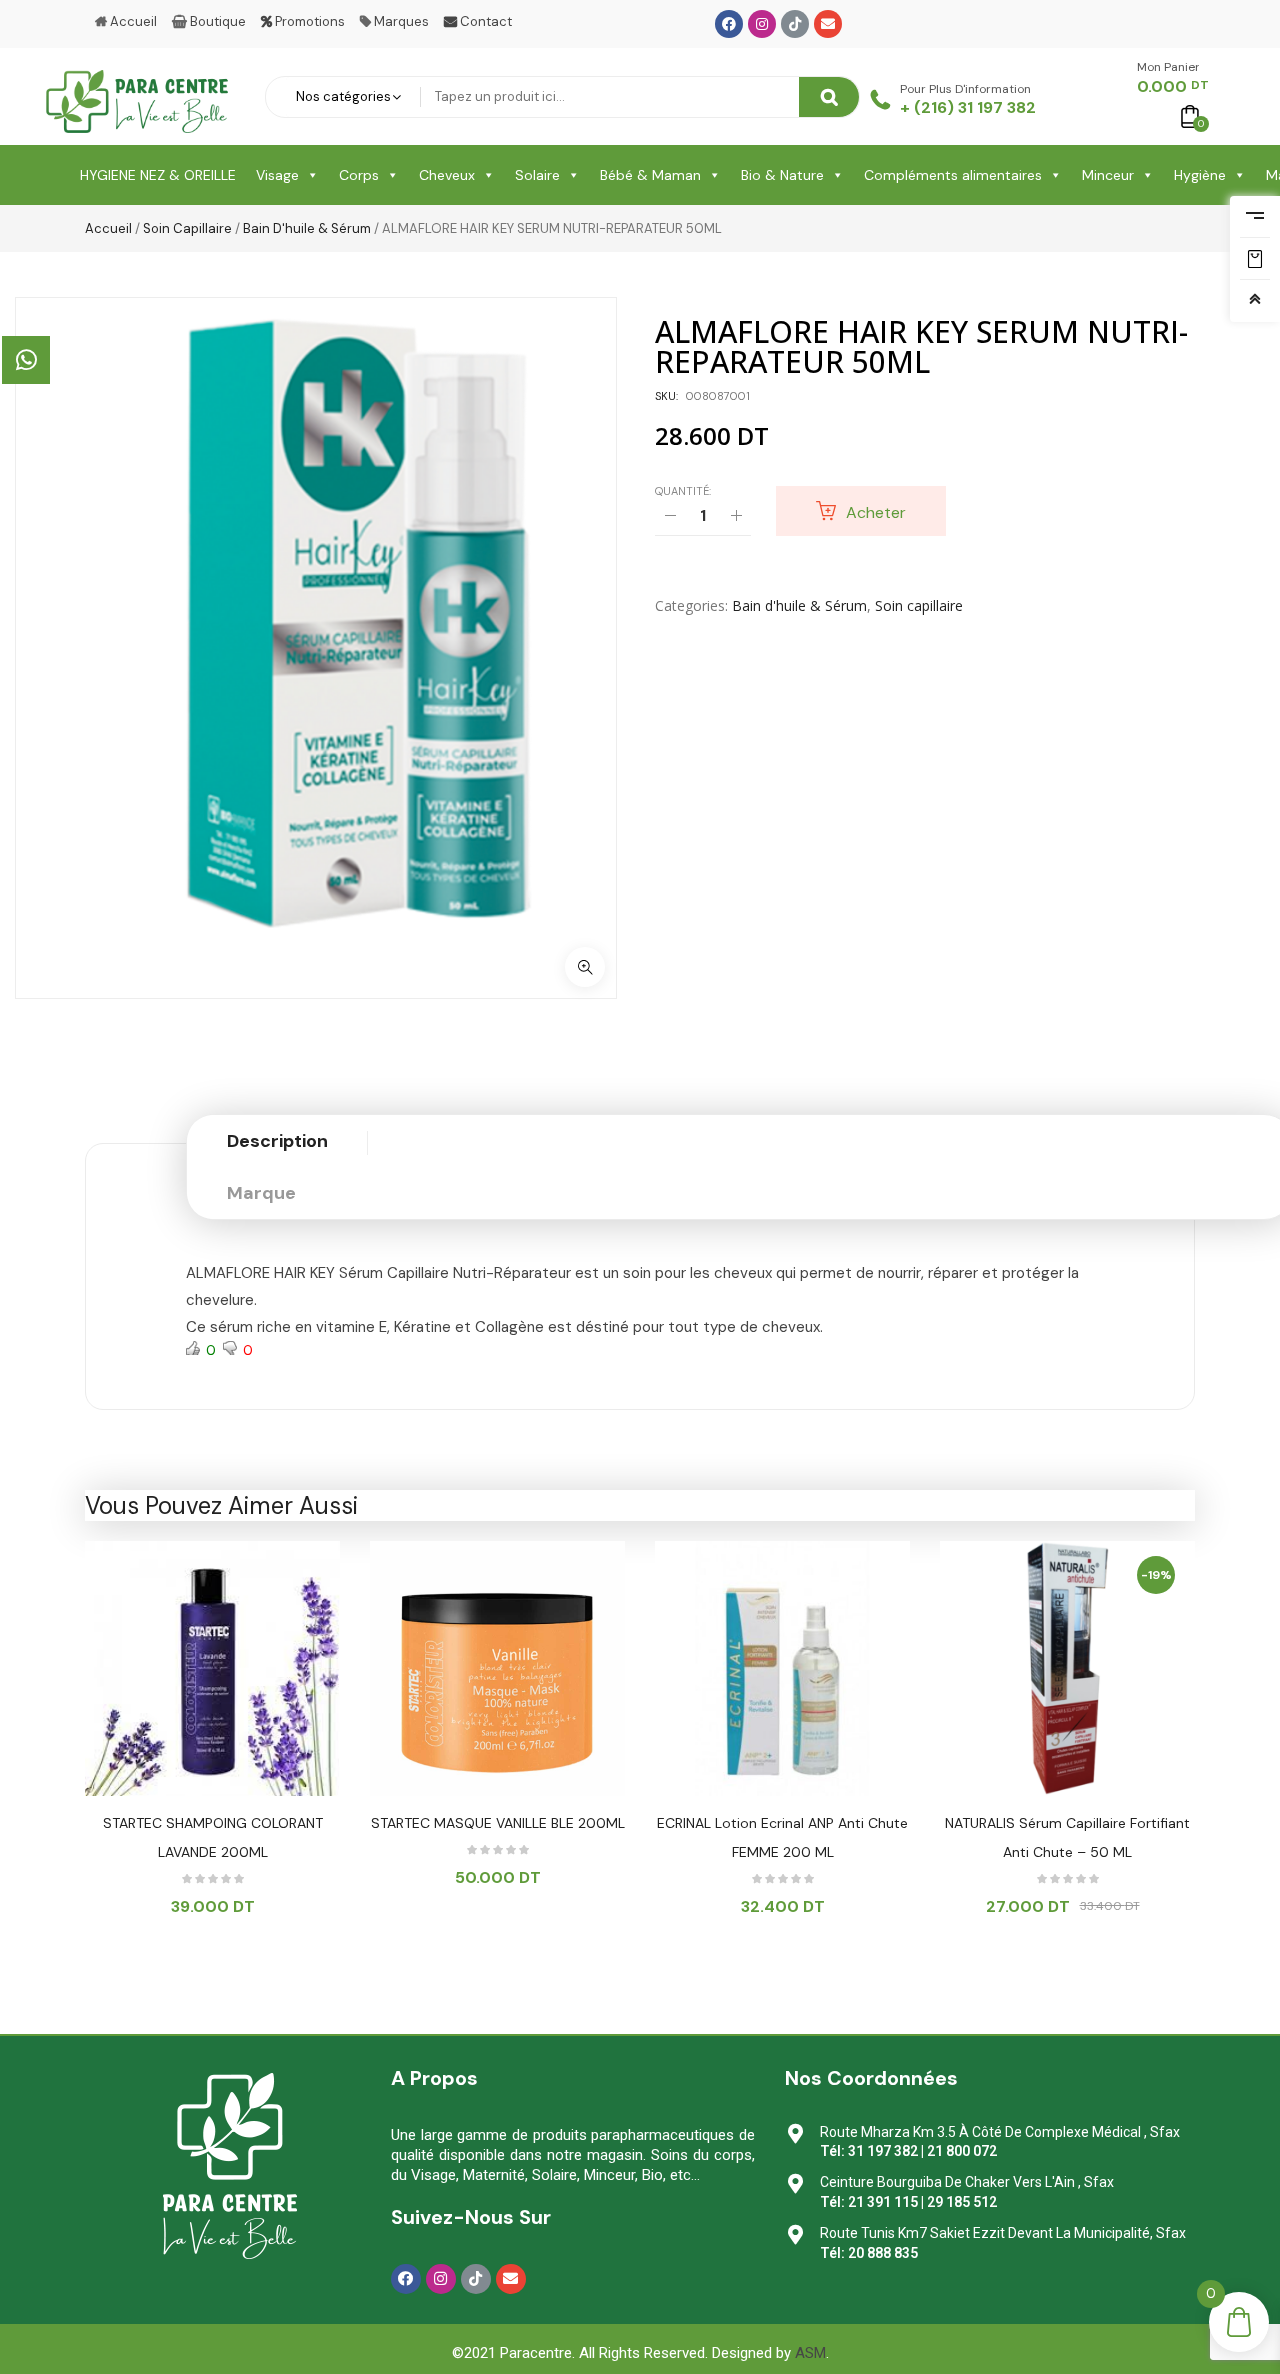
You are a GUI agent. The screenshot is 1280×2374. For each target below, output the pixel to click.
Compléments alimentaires (953, 175)
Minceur (1108, 175)
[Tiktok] (795, 24)
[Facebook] (729, 24)
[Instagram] (762, 24)
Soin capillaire (187, 228)
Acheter (876, 512)
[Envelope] (828, 24)
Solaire (537, 175)
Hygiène (1200, 175)
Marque (261, 1193)
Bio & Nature (782, 175)
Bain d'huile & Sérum (307, 228)
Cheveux (447, 175)
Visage (277, 175)
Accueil (108, 228)
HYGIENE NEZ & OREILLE (158, 175)
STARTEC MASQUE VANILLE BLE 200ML (498, 1823)
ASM (810, 2353)
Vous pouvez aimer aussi (221, 1505)
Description (277, 1141)
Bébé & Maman (650, 175)
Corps (359, 175)
